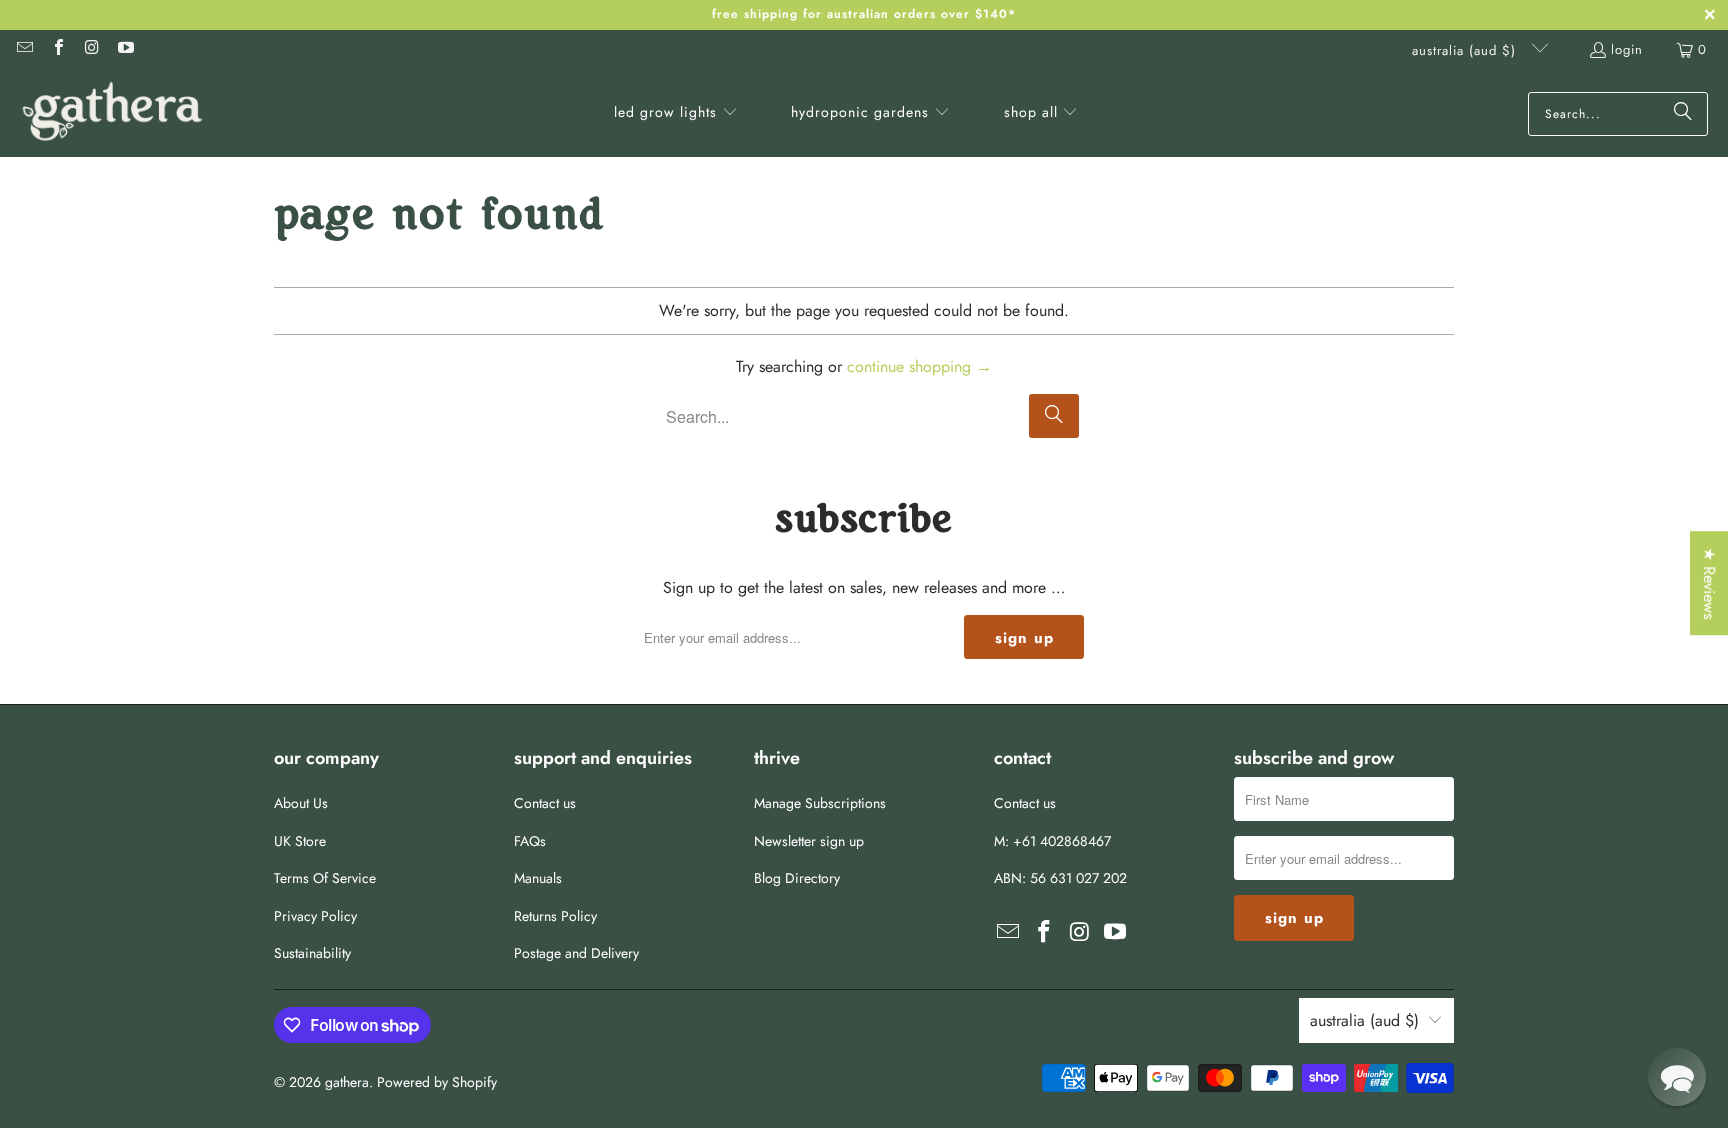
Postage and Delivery (576, 953)
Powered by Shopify (437, 1082)
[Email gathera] (24, 49)
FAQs (530, 841)
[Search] (1683, 114)
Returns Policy (555, 916)
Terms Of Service (325, 878)
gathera (347, 1082)
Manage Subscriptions (820, 803)
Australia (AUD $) (1466, 50)
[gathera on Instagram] (91, 49)
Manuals (538, 878)
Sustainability (312, 953)
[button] (676, 114)
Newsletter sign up (809, 841)
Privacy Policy (315, 916)
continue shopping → (919, 366)
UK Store (300, 841)
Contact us (545, 803)
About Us (301, 803)
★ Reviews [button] (1709, 583)
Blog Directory (797, 878)
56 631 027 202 (1078, 878)
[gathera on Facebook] (57, 49)
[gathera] (112, 113)
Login (1627, 49)
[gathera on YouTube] (124, 49)
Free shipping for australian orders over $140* (864, 14)
